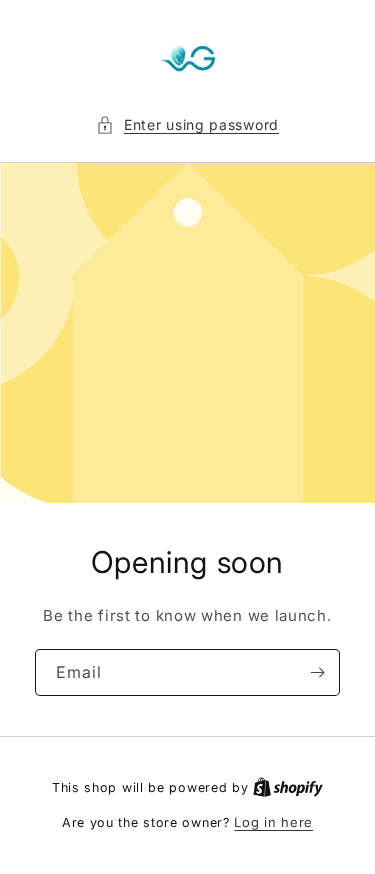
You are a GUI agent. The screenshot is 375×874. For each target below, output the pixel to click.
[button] (187, 124)
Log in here (273, 822)
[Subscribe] (317, 672)
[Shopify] (288, 787)
